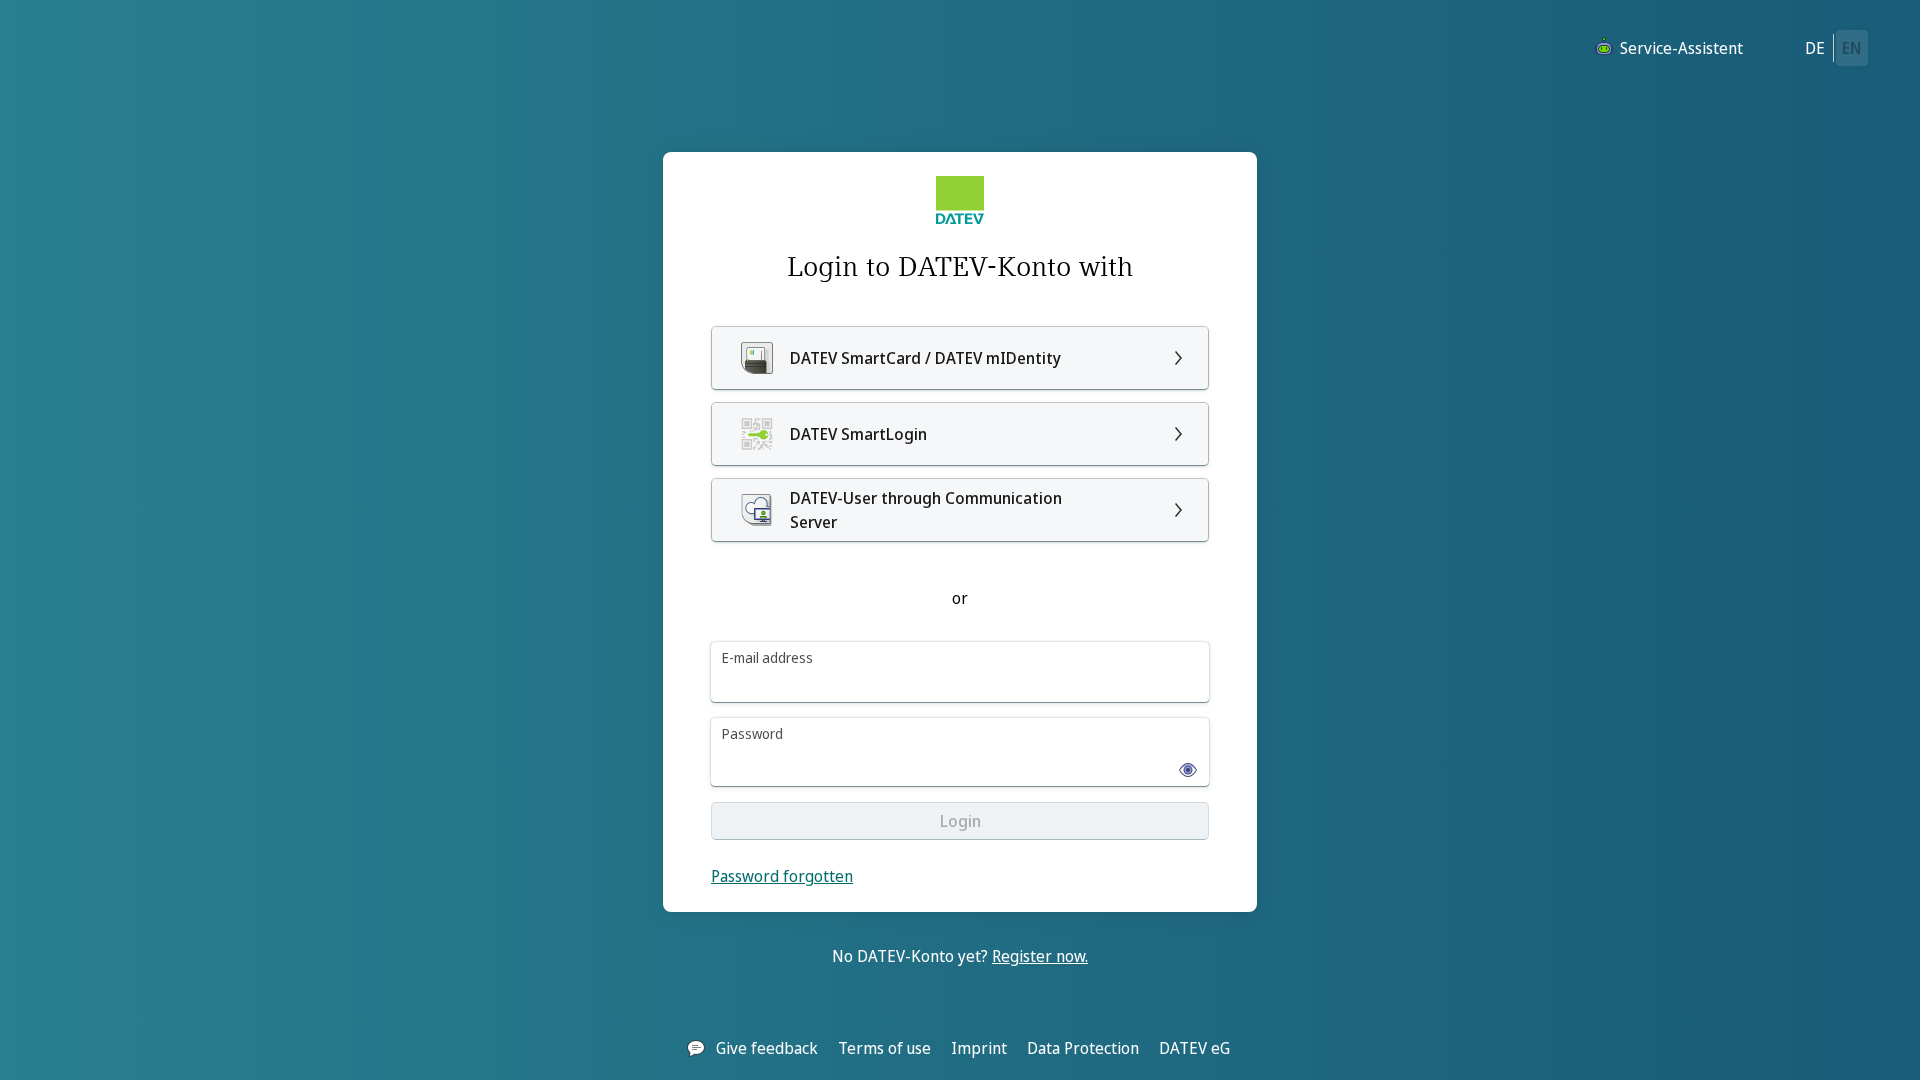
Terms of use (884, 1048)
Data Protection (1083, 1048)
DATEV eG (1194, 1048)
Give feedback (767, 1048)
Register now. (1040, 956)
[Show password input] (1182, 764)
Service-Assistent (1681, 48)
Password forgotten (782, 876)
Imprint (979, 1048)
